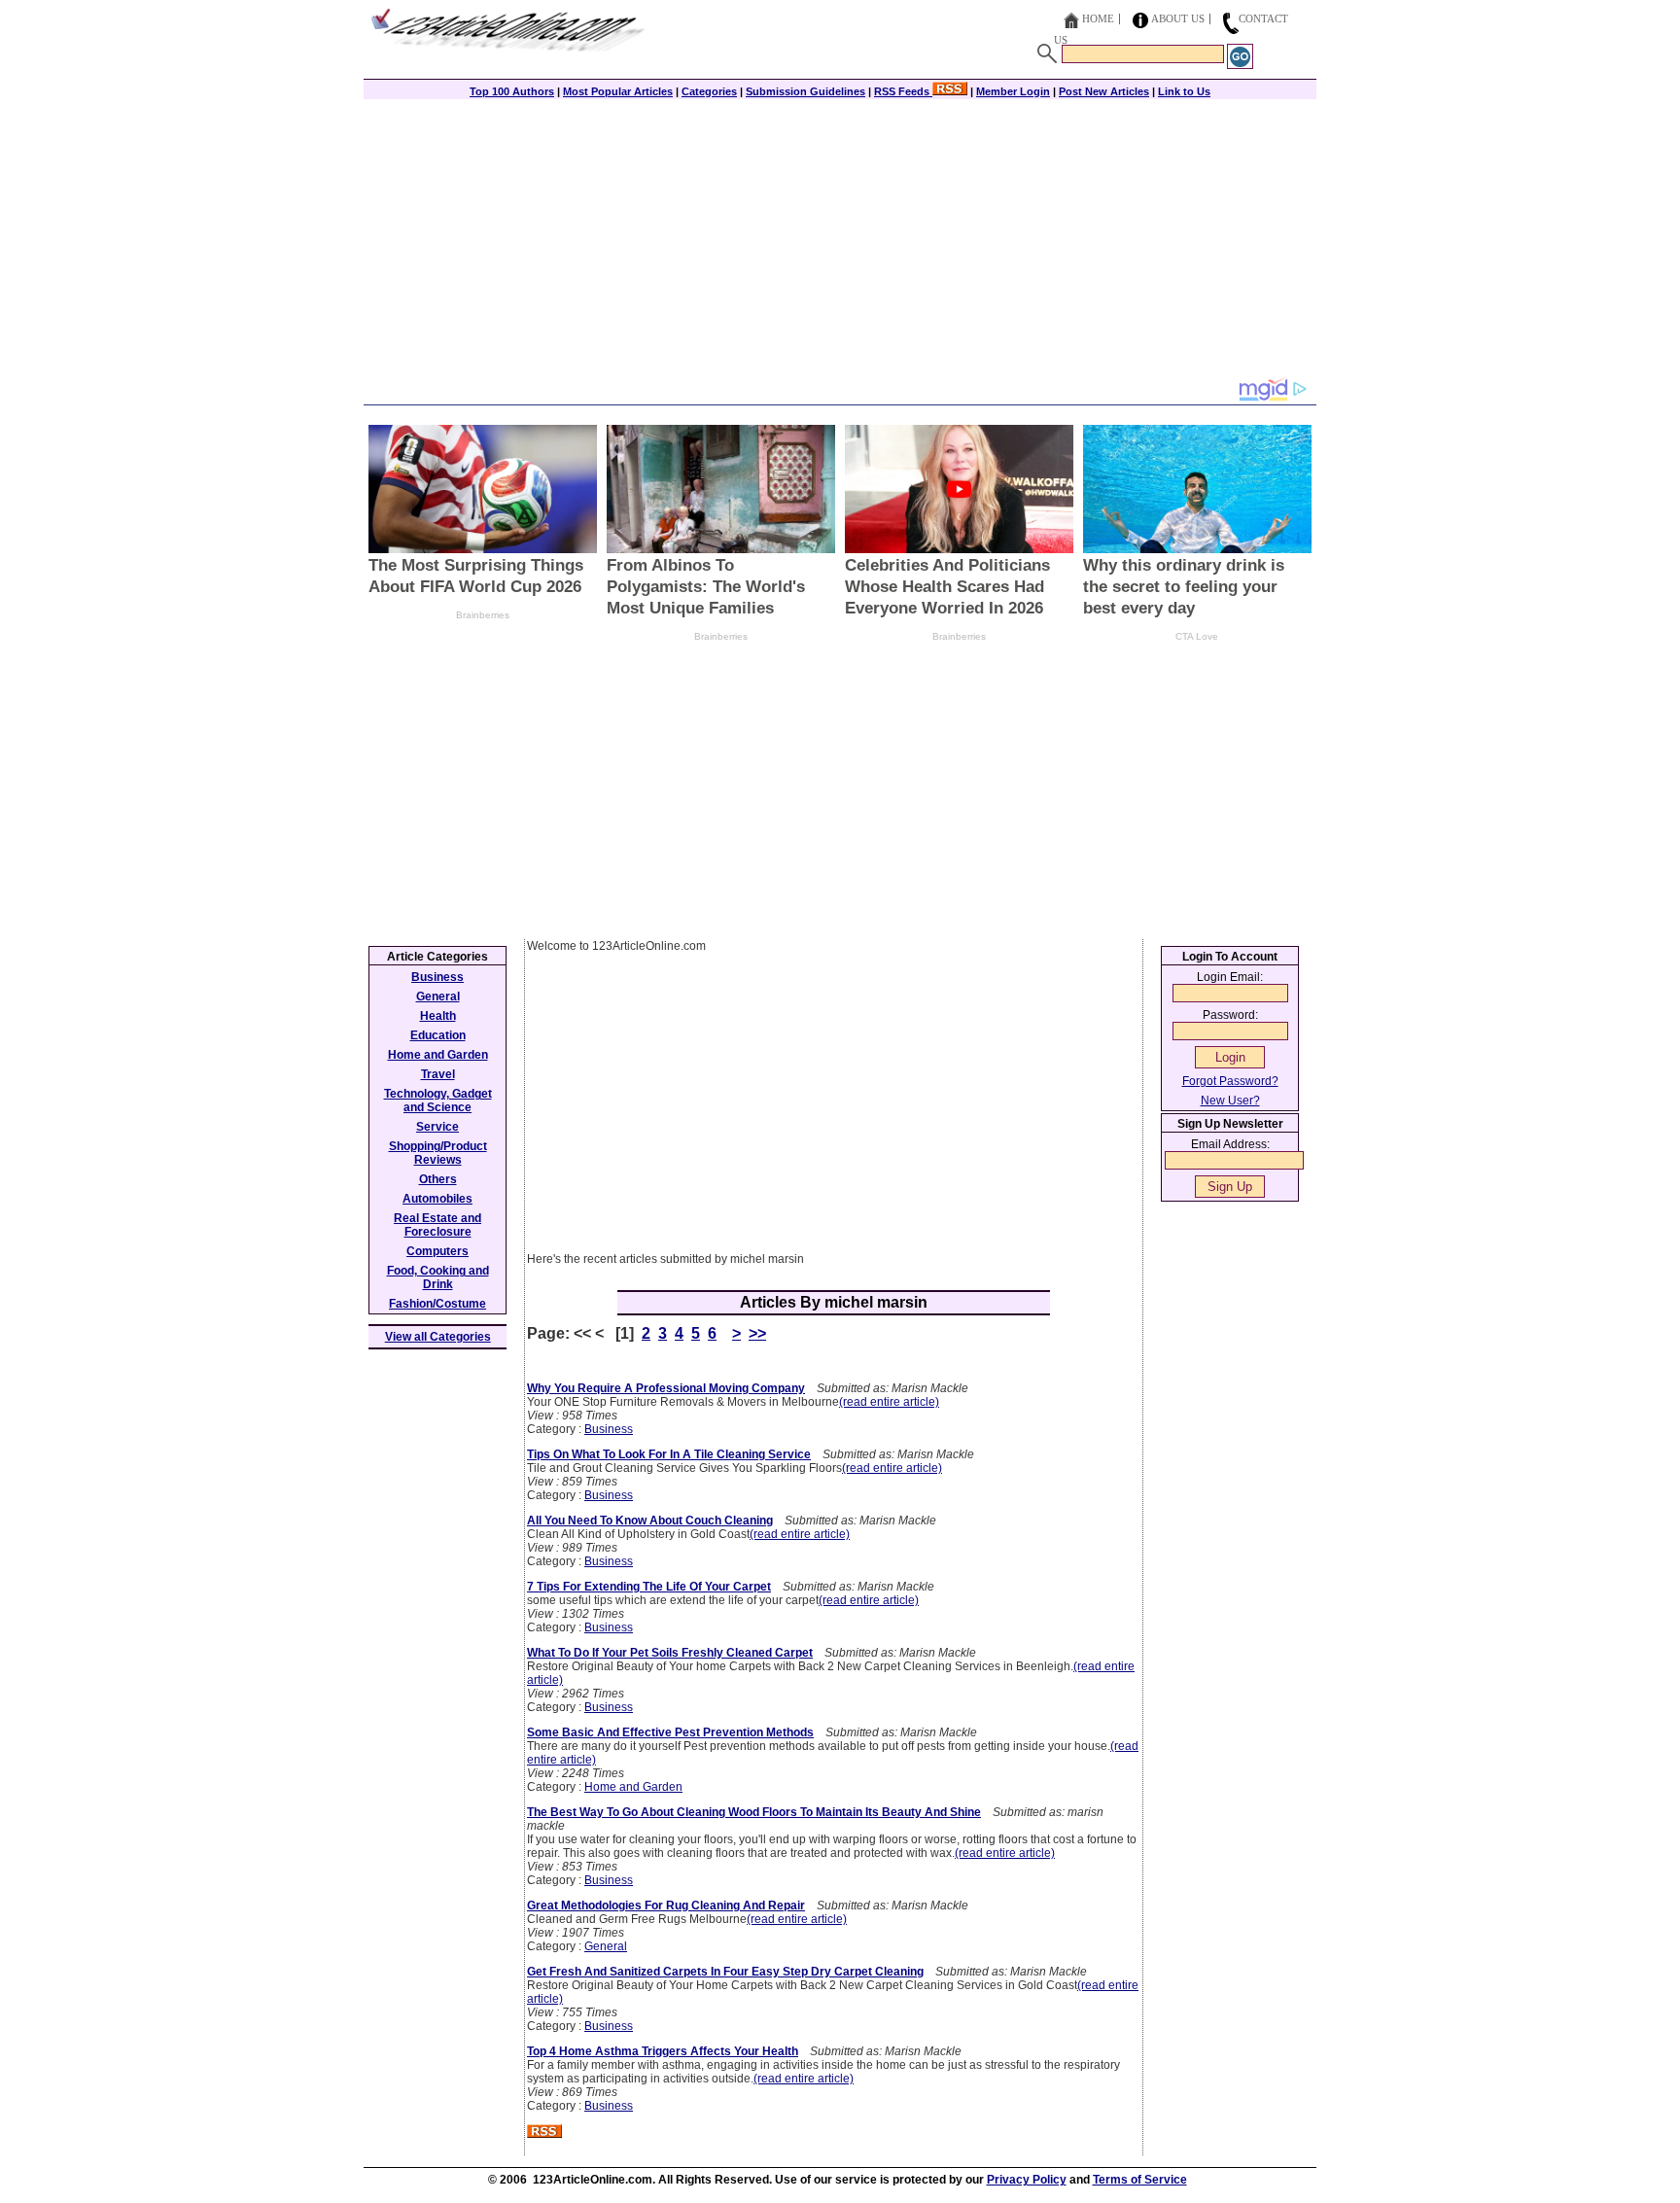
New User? (1230, 1101)
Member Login (1013, 91)
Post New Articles (1104, 91)
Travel (438, 1074)
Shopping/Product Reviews (438, 1153)
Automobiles (437, 1199)
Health (438, 1016)
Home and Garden (633, 1787)
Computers (437, 1251)
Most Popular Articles (618, 91)
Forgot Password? (1230, 1081)
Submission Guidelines (805, 91)
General (606, 1946)
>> (757, 1333)
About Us (1178, 18)
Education (438, 1035)
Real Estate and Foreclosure (437, 1225)
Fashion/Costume (437, 1304)
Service (437, 1127)
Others (438, 1179)
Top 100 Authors (512, 91)
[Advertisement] (840, 240)
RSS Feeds (903, 91)
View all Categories (438, 1337)
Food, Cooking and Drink (438, 1277)
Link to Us (1184, 91)
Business (609, 1429)
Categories (709, 91)
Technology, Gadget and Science (438, 1101)
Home (1098, 18)
